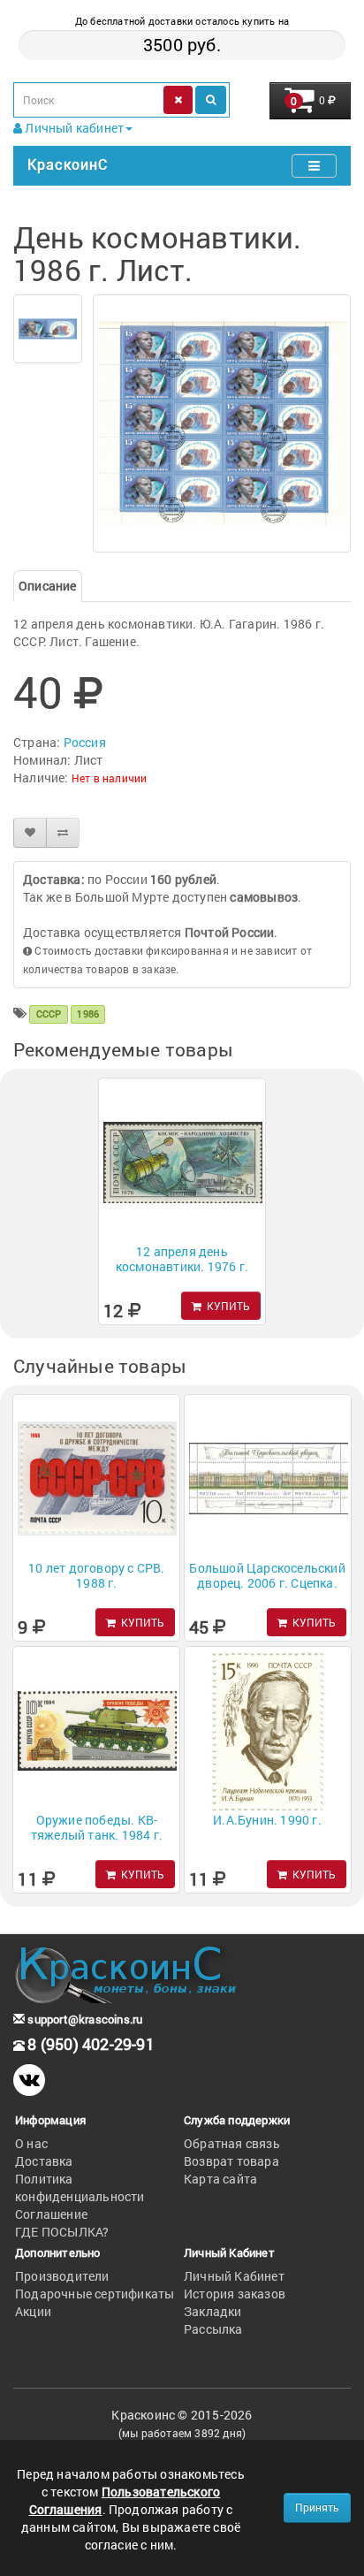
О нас (31, 2143)
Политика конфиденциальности (80, 2187)
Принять (317, 2507)
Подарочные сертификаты (95, 2294)
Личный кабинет (73, 128)
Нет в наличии (110, 778)
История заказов (235, 2294)
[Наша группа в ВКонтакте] (29, 2080)
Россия (85, 742)
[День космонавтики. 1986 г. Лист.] (48, 329)
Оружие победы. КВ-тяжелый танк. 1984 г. (97, 1827)
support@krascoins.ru (83, 2019)
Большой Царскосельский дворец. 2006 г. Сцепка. (267, 1575)
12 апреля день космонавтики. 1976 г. (182, 1259)
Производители (62, 2276)
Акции (33, 2311)
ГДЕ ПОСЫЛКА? (62, 2232)
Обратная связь (232, 2143)
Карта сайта (220, 2179)
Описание (48, 586)
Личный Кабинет (234, 2276)
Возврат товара (231, 2161)
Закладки (213, 2311)
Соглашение (51, 2214)
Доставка (44, 2161)
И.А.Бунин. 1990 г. (267, 1820)
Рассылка (213, 2329)
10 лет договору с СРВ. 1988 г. (96, 1575)
